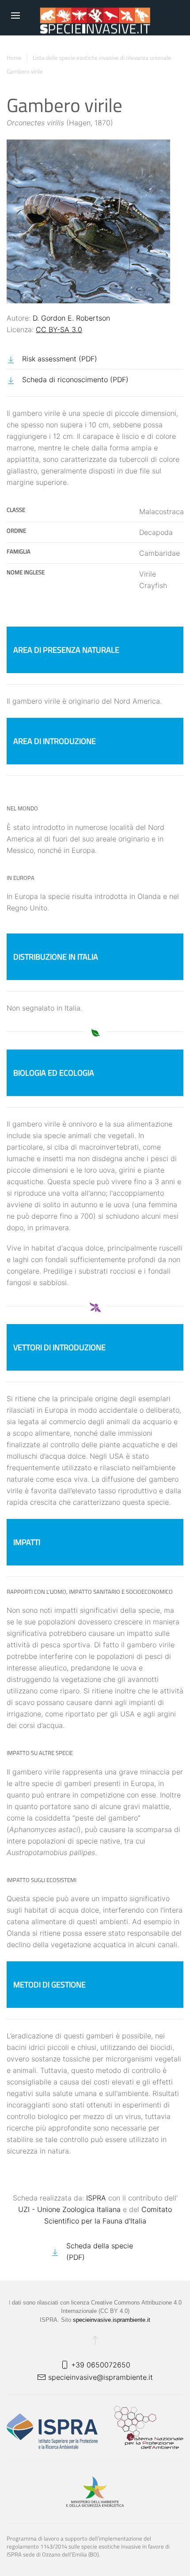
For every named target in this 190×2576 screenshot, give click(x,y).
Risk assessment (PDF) (60, 359)
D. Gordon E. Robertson (71, 318)
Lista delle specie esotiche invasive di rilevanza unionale (102, 58)
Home (14, 58)
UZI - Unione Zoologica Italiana (69, 2209)
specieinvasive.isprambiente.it (112, 2320)
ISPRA (96, 2198)
